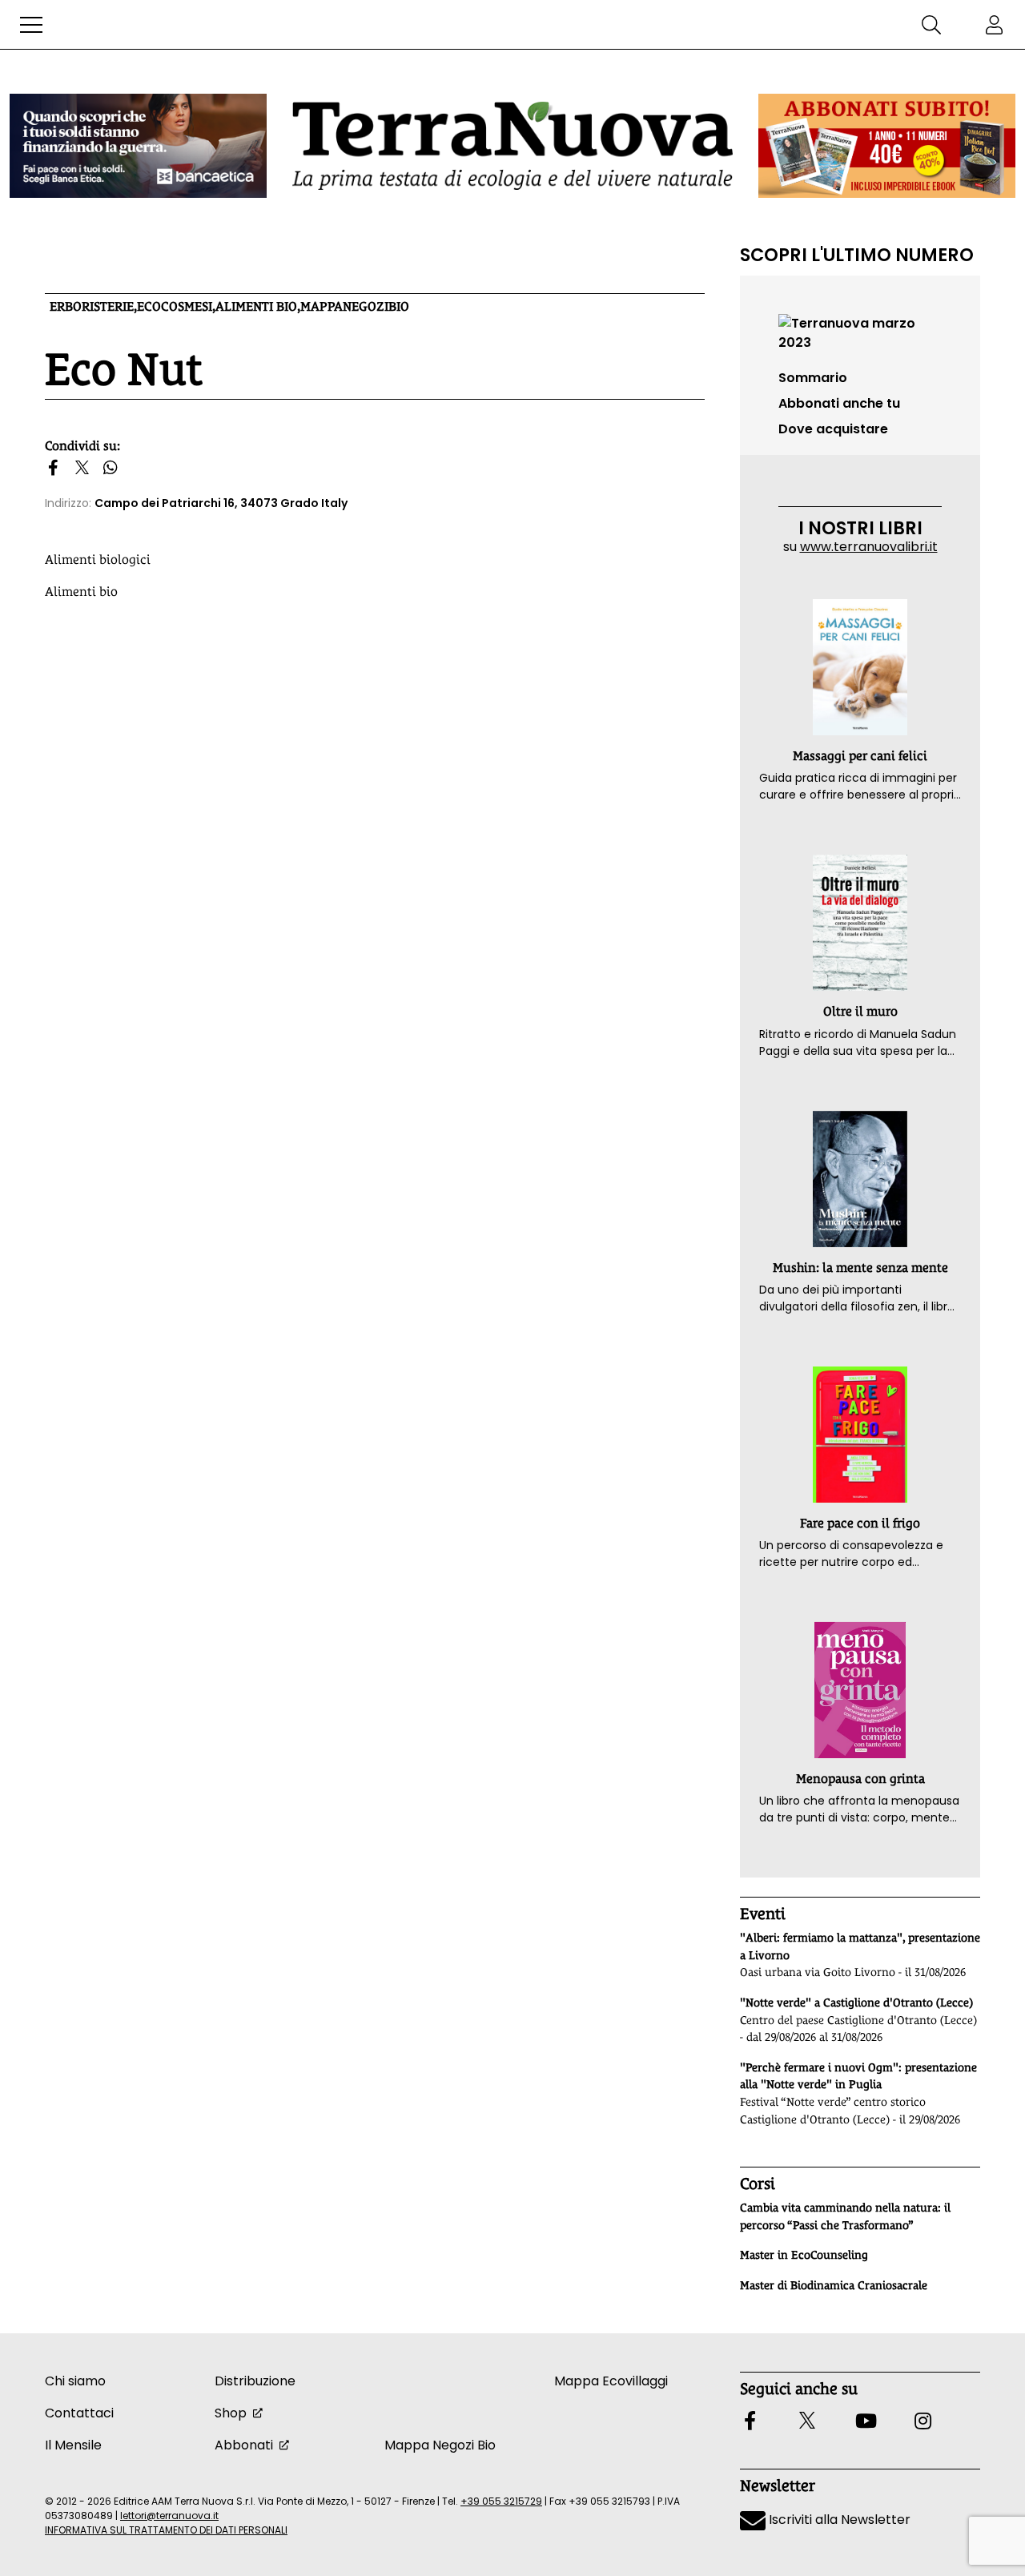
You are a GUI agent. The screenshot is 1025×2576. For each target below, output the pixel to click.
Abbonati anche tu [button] (839, 403)
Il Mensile (73, 2445)
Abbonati (244, 2445)
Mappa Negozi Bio (440, 2445)
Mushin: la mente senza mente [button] (860, 1268)
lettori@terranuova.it (169, 2516)
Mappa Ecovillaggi (611, 2381)
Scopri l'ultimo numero (857, 255)
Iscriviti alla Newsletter (838, 2520)
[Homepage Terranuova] (512, 145)
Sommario (813, 378)
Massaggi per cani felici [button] (860, 756)
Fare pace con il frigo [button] (860, 1523)
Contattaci (79, 2413)
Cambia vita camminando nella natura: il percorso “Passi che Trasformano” (845, 2216)
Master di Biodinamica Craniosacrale (834, 2285)
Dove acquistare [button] (833, 429)
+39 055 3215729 (501, 2501)
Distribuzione (255, 2381)
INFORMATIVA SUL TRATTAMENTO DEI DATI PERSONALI (166, 2530)
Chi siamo (75, 2381)
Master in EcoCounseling (804, 2255)
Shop (231, 2413)
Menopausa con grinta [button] (860, 1779)
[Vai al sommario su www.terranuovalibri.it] (860, 332)
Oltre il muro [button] (860, 1011)
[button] (31, 25)
